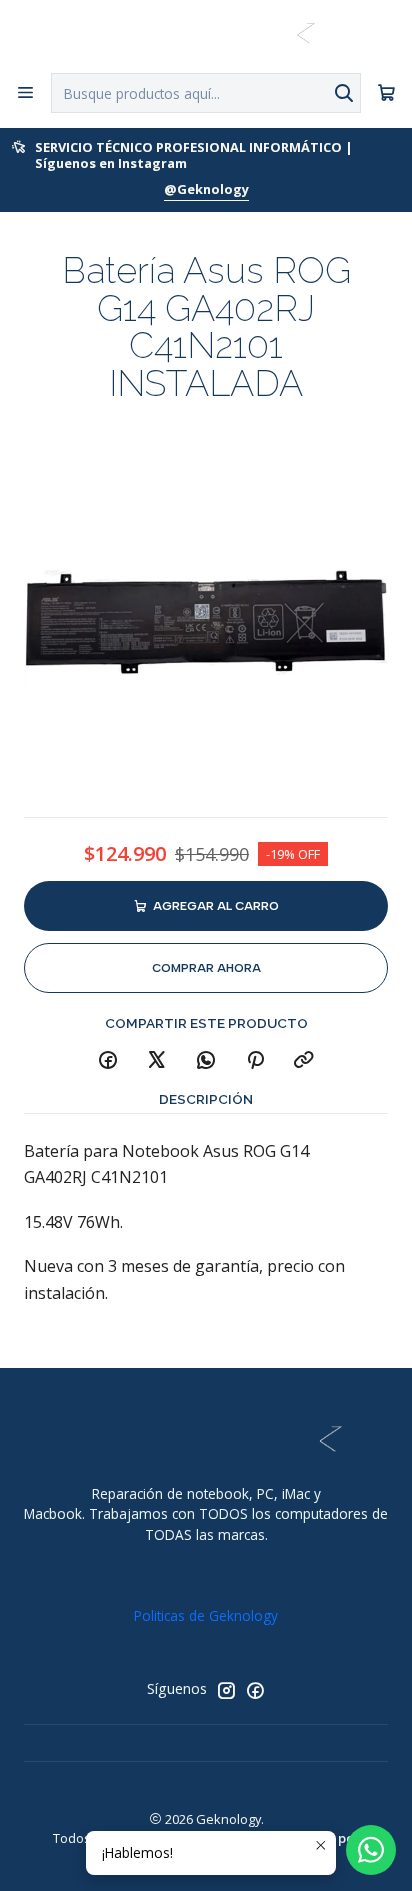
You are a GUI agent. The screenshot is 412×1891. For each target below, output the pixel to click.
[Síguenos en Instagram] (226, 1690)
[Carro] (386, 93)
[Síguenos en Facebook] (255, 1690)
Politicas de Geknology (206, 1615)
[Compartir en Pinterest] (255, 1061)
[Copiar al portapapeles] (304, 1061)
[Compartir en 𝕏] (157, 1061)
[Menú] (25, 92)
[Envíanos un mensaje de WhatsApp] (371, 1850)
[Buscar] (344, 93)
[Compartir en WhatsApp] (206, 1061)
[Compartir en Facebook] (108, 1061)
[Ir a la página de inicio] (205, 35)
